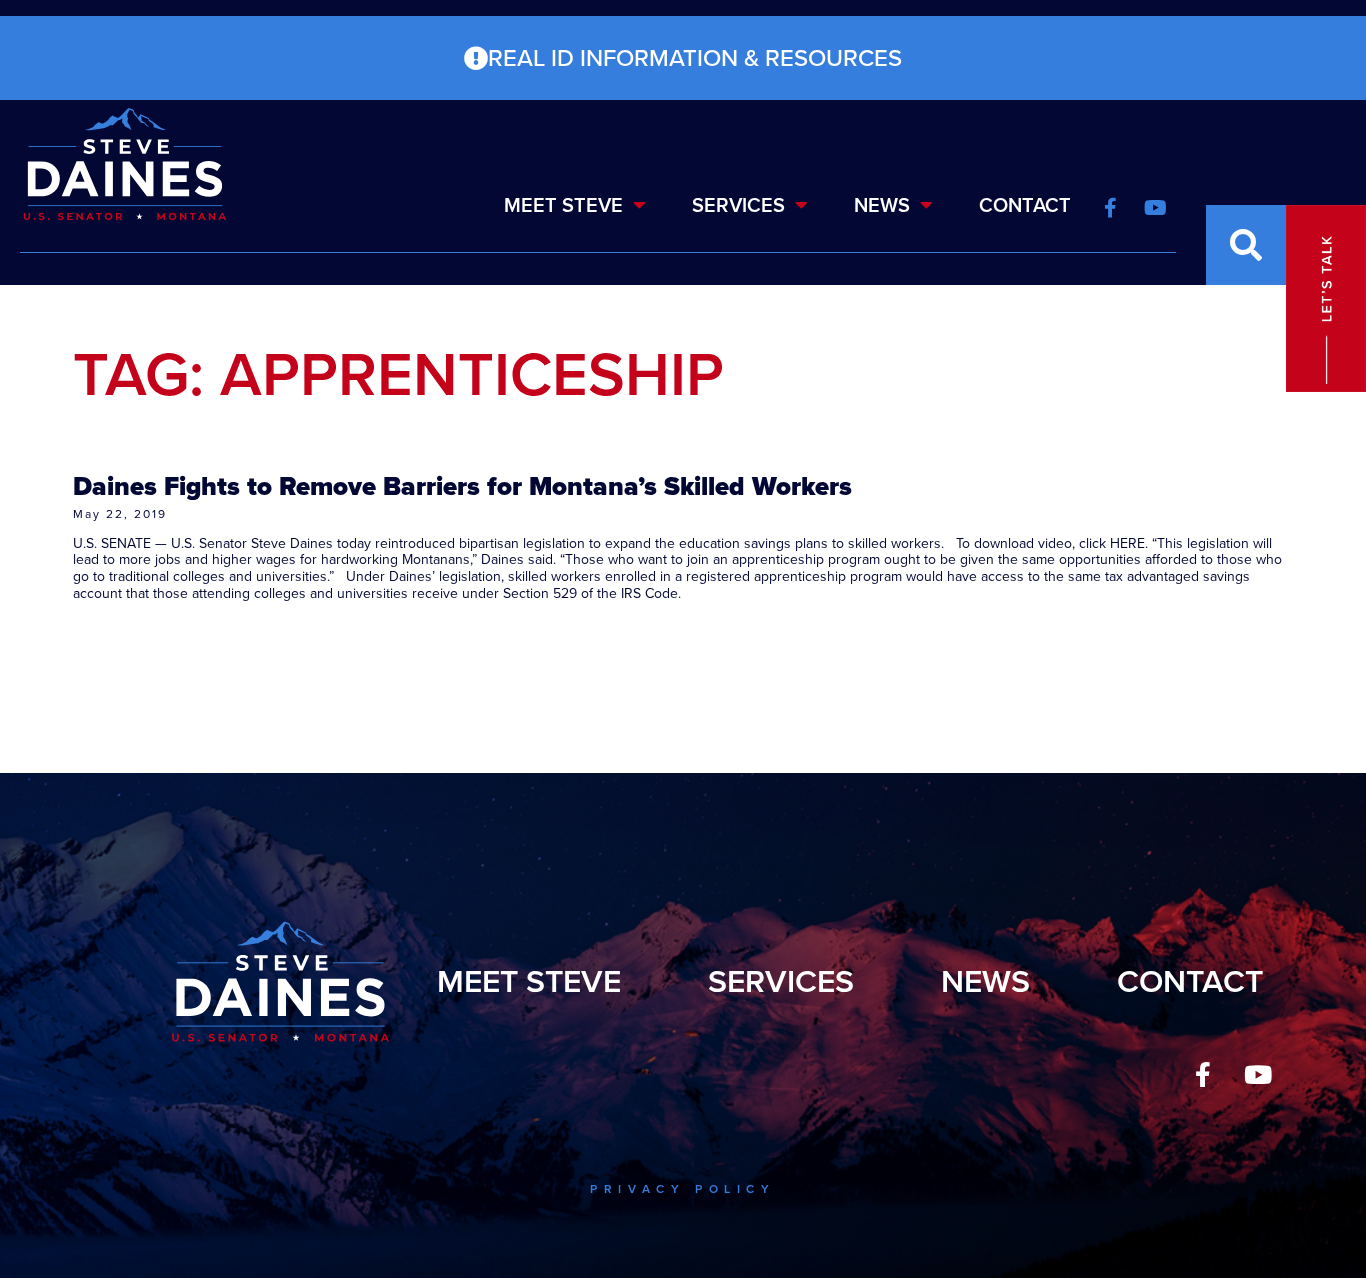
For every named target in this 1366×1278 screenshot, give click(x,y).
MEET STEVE (563, 205)
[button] (1246, 245)
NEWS (882, 205)
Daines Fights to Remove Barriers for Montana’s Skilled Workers (462, 486)
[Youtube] (1258, 1075)
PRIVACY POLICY (682, 1189)
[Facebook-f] (1203, 1075)
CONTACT (1025, 205)
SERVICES (738, 205)
